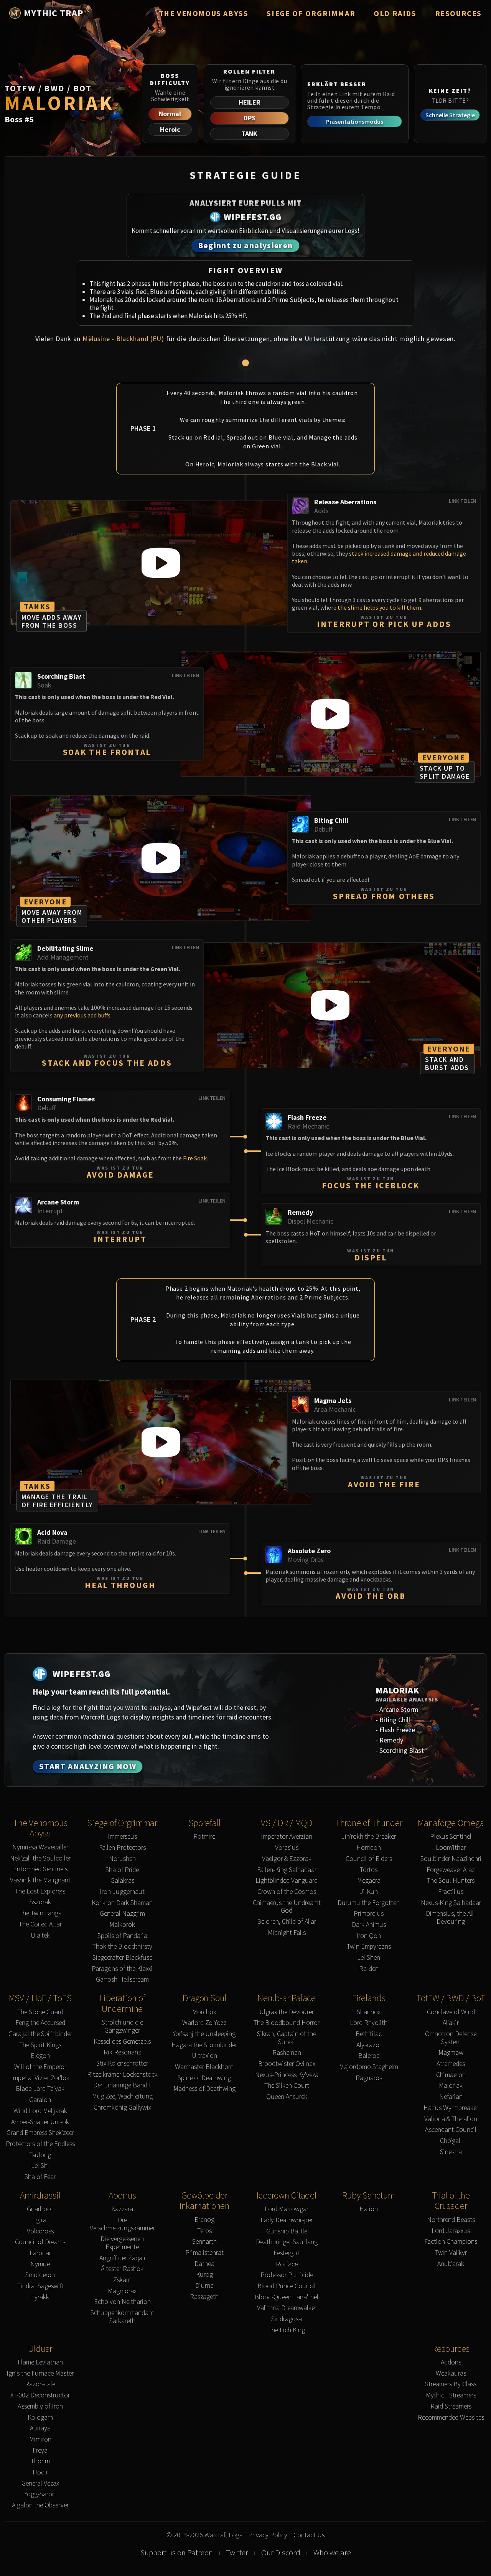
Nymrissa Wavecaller (40, 1847)
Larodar (40, 2253)
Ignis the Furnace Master (40, 2373)
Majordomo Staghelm (369, 2067)
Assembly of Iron (40, 2406)
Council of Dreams (40, 2242)
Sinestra (451, 2152)
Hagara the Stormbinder (204, 2045)
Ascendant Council (451, 2130)
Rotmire (204, 1837)
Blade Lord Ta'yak (40, 2089)
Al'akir (451, 2023)
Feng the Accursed (40, 2023)
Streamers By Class (451, 2384)
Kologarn (40, 2418)
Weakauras (451, 2373)
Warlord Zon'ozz (204, 2023)
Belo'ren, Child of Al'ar (287, 1922)
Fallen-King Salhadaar (287, 1870)
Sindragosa (287, 2319)
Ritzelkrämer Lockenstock (122, 2075)
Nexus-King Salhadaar (451, 1903)
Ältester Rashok (122, 2269)
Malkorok (122, 1925)
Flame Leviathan (40, 2362)
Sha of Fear (40, 2177)
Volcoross (40, 2231)
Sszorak (40, 1902)
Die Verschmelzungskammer (122, 2224)
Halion (369, 2209)
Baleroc (369, 2056)
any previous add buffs (82, 1015)
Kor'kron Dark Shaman (122, 1903)
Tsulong (40, 2155)
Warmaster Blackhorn (204, 2067)
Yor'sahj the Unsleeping (204, 2034)
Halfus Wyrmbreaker (451, 2108)
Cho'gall (451, 2141)
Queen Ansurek (287, 2097)
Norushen (122, 1859)
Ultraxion (204, 2056)
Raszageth (204, 2297)
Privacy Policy (268, 2535)
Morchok (204, 2012)
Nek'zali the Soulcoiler (40, 1858)
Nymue (40, 2264)
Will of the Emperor (40, 2067)
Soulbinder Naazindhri (451, 1859)
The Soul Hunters (451, 1881)
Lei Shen (369, 1958)
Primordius (369, 1914)
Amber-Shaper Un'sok (40, 2122)
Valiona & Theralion (451, 2119)
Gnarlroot (40, 2209)
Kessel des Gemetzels (122, 2042)
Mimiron (40, 2439)
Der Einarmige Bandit (122, 2085)
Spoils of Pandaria (122, 1936)
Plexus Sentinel (451, 1837)
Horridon (369, 1848)
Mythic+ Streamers (451, 2395)
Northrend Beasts (451, 2220)
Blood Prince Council (287, 2286)
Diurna (204, 2286)
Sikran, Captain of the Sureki (287, 2038)
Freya (40, 2450)
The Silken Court (287, 2086)
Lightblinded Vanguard (287, 1881)
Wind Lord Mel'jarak (40, 2111)
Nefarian (451, 2097)
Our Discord (281, 2553)
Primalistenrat (204, 2253)
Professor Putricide (287, 2275)
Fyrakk (40, 2297)
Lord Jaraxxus (451, 2231)
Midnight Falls (287, 1933)
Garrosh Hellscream (122, 1980)
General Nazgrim (122, 1914)
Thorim (40, 2461)
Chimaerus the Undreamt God (287, 1907)
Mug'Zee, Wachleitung (122, 2096)
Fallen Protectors (122, 1848)
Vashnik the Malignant (40, 1880)
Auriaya (40, 2428)
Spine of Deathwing (204, 2078)
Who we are (332, 2553)
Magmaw (451, 2053)
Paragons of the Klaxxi (122, 1969)
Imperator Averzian (287, 1837)
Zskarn (122, 2280)
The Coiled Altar (40, 1924)
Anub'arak (451, 2264)
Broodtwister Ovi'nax (287, 2064)
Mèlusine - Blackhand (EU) (123, 339)
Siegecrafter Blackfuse (122, 1958)
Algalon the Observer (40, 2505)
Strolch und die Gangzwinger (122, 2026)
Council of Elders (369, 1859)
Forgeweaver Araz (451, 1870)
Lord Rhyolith (369, 2023)
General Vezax (40, 2483)
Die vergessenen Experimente (122, 2243)
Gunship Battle (287, 2231)
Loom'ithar (451, 1848)
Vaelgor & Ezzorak (287, 1859)
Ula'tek (40, 1935)
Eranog (204, 2220)
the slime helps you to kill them (379, 607)
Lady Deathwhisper (287, 2220)
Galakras (122, 1881)
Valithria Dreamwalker (287, 2308)
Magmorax (122, 2291)
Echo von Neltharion (122, 2302)
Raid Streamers (451, 2406)
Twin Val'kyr (451, 2253)
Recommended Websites (451, 2418)
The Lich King (287, 2330)
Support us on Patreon (177, 2553)
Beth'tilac (369, 2034)
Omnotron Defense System (451, 2038)
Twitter (237, 2553)
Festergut (287, 2253)
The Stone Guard (40, 2012)
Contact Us (309, 2535)
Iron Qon (369, 1936)
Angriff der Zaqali (122, 2258)
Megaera (369, 1881)
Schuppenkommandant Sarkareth (122, 2317)
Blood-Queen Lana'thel (287, 2297)
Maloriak (451, 2086)
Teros (204, 2231)
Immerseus (122, 1837)
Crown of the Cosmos (287, 1892)
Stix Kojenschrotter (122, 2063)
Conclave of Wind (451, 2012)
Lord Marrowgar (287, 2209)
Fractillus (451, 1892)
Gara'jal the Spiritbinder (40, 2034)
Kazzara (122, 2209)
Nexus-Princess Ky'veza (287, 2075)
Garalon (40, 2100)
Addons (451, 2362)
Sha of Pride (122, 1870)
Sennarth (204, 2242)
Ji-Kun (369, 1892)
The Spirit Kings (40, 2045)
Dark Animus (369, 1925)
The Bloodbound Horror (287, 2023)
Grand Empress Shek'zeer (40, 2133)
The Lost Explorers (40, 1891)
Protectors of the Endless (40, 2144)
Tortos (369, 1870)
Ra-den (369, 1969)
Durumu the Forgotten (369, 1903)
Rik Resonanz (122, 2052)
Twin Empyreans (369, 1947)
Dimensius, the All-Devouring (451, 1917)
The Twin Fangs (40, 1913)
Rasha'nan (287, 2053)
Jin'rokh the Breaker (369, 1837)
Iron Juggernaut (122, 1892)
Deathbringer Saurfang (287, 2242)
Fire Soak (195, 1158)
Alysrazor (369, 2045)
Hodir (40, 2472)
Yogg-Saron (40, 2494)
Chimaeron (451, 2075)
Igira (40, 2220)
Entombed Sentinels (40, 1869)
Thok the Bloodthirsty (122, 1947)
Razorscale (40, 2384)
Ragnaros (369, 2078)
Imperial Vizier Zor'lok (40, 2078)
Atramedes (451, 2064)
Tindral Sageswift (40, 2286)
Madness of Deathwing (204, 2089)
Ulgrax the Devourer (287, 2012)
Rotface (287, 2264)
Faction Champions (451, 2242)
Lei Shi (40, 2166)
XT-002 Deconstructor (40, 2395)
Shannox (369, 2012)
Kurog (204, 2275)
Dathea (204, 2264)
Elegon (40, 2056)
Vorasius (287, 1848)
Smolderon (40, 2275)
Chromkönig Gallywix (122, 2108)
